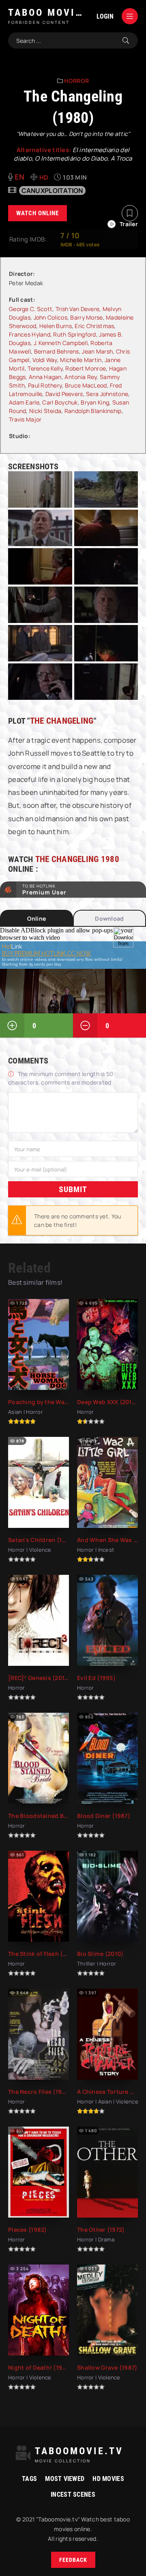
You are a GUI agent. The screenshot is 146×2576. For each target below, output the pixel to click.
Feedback (73, 2560)
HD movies (108, 2479)
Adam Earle (24, 402)
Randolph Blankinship (93, 411)
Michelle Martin (81, 360)
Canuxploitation (52, 191)
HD (44, 177)
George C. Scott (31, 309)
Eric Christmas (94, 326)
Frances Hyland (30, 334)
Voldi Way (45, 360)
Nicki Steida (45, 411)
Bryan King (95, 402)
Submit (73, 1189)
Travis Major (25, 419)
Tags (29, 2479)
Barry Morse (86, 317)
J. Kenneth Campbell (61, 343)
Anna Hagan (45, 377)
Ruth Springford (74, 334)
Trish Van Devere (77, 309)
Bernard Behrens (57, 351)
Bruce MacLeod (86, 385)
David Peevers (64, 394)
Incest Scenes (73, 2494)
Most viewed (65, 2479)
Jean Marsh (97, 351)
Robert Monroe (86, 368)
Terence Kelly (45, 368)
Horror (76, 81)
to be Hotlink (44, 890)
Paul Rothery (45, 385)
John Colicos (50, 317)
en (20, 177)
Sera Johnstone (107, 394)
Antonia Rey (81, 377)
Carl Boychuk (60, 402)
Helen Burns (56, 326)
